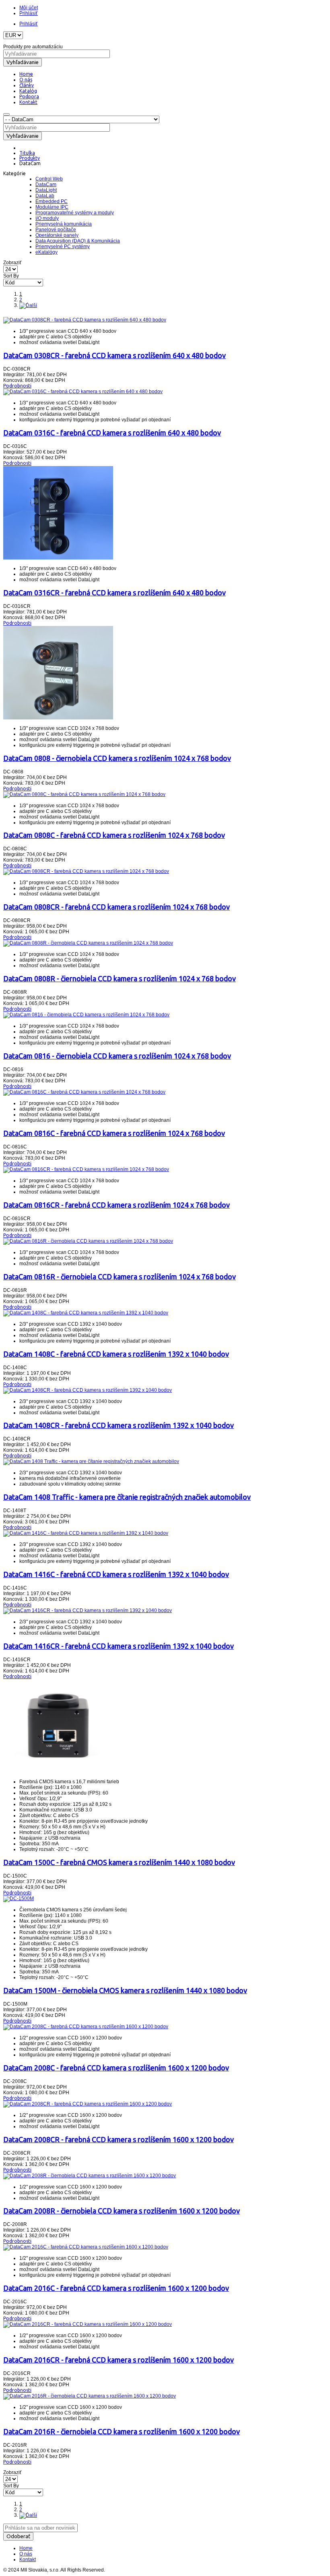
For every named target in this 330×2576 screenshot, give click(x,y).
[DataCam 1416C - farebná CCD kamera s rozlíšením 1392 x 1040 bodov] (86, 1533)
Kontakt (28, 2559)
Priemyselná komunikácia (64, 224)
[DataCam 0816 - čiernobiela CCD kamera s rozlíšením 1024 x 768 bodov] (86, 1015)
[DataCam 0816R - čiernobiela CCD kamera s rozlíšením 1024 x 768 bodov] (88, 1241)
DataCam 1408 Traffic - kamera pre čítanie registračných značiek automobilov (127, 1497)
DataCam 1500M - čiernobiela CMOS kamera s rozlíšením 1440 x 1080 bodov (125, 1990)
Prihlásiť (29, 13)
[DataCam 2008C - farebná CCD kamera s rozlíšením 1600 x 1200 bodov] (86, 2027)
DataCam (46, 184)
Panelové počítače (56, 230)
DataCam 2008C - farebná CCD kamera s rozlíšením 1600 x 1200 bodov (116, 2068)
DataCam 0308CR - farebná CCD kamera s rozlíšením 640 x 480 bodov (114, 355)
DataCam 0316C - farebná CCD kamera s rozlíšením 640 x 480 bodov (112, 433)
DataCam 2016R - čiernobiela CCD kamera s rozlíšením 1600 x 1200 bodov (122, 2431)
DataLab (45, 196)
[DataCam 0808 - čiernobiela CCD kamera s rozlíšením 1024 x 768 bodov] (58, 718)
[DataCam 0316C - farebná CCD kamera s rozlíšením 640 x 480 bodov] (83, 392)
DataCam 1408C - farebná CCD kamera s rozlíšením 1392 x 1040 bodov (116, 1354)
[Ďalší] (28, 305)
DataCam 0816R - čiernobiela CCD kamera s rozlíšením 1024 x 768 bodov (120, 1277)
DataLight (46, 190)
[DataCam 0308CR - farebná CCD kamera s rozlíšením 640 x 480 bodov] (85, 320)
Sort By (11, 276)
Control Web (49, 179)
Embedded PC (52, 201)
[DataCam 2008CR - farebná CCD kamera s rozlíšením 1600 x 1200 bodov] (88, 2104)
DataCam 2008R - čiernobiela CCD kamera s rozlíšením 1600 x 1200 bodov (122, 2211)
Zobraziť (12, 263)
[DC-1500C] (58, 1771)
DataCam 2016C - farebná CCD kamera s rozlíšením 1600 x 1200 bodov (116, 2288)
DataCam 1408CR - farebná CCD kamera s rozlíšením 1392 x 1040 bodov (119, 1425)
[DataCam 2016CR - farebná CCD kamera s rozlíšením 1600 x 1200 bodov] (88, 2324)
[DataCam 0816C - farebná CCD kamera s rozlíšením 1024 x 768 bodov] (84, 1092)
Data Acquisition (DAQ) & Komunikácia (78, 241)
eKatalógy (46, 252)
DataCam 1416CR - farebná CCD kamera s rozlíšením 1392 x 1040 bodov (119, 1646)
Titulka (27, 153)
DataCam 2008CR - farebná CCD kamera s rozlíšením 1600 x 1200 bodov (119, 2139)
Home (26, 2548)
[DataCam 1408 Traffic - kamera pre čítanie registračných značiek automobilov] (91, 1461)
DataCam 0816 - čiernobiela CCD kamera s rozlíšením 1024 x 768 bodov (117, 1056)
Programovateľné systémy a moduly (75, 213)
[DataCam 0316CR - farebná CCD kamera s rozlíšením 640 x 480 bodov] (58, 558)
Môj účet (29, 8)
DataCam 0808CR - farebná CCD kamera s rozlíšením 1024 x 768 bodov (117, 907)
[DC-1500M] (19, 1898)
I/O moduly (47, 218)
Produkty (30, 158)
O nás (26, 2554)
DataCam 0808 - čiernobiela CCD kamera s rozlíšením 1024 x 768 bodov (117, 758)
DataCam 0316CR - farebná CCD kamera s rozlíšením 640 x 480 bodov (114, 593)
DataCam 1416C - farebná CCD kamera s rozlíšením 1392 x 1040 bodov (116, 1574)
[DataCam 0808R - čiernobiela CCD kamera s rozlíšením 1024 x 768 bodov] (88, 943)
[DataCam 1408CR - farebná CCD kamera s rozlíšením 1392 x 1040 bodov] (88, 1390)
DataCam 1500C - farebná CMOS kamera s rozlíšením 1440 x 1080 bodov (119, 1862)
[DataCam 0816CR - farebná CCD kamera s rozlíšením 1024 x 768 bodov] (86, 1169)
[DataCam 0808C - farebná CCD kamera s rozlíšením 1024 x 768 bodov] (84, 794)
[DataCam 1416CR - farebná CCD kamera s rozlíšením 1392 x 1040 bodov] (88, 1610)
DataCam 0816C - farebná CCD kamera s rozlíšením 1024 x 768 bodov (114, 1133)
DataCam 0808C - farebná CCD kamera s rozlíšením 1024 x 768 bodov (114, 835)
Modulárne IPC (52, 207)
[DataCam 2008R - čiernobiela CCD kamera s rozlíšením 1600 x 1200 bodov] (90, 2176)
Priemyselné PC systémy (63, 247)
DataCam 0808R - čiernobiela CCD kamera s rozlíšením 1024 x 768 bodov (120, 978)
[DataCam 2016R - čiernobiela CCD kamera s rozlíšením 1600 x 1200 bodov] (90, 2396)
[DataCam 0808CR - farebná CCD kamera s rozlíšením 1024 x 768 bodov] (86, 871)
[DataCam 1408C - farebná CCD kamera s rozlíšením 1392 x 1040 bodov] (86, 1313)
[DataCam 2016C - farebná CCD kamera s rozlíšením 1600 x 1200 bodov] (86, 2247)
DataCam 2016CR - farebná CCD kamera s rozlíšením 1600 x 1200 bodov (119, 2360)
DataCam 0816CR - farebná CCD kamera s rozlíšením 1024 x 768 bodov (117, 1205)
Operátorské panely (57, 235)
